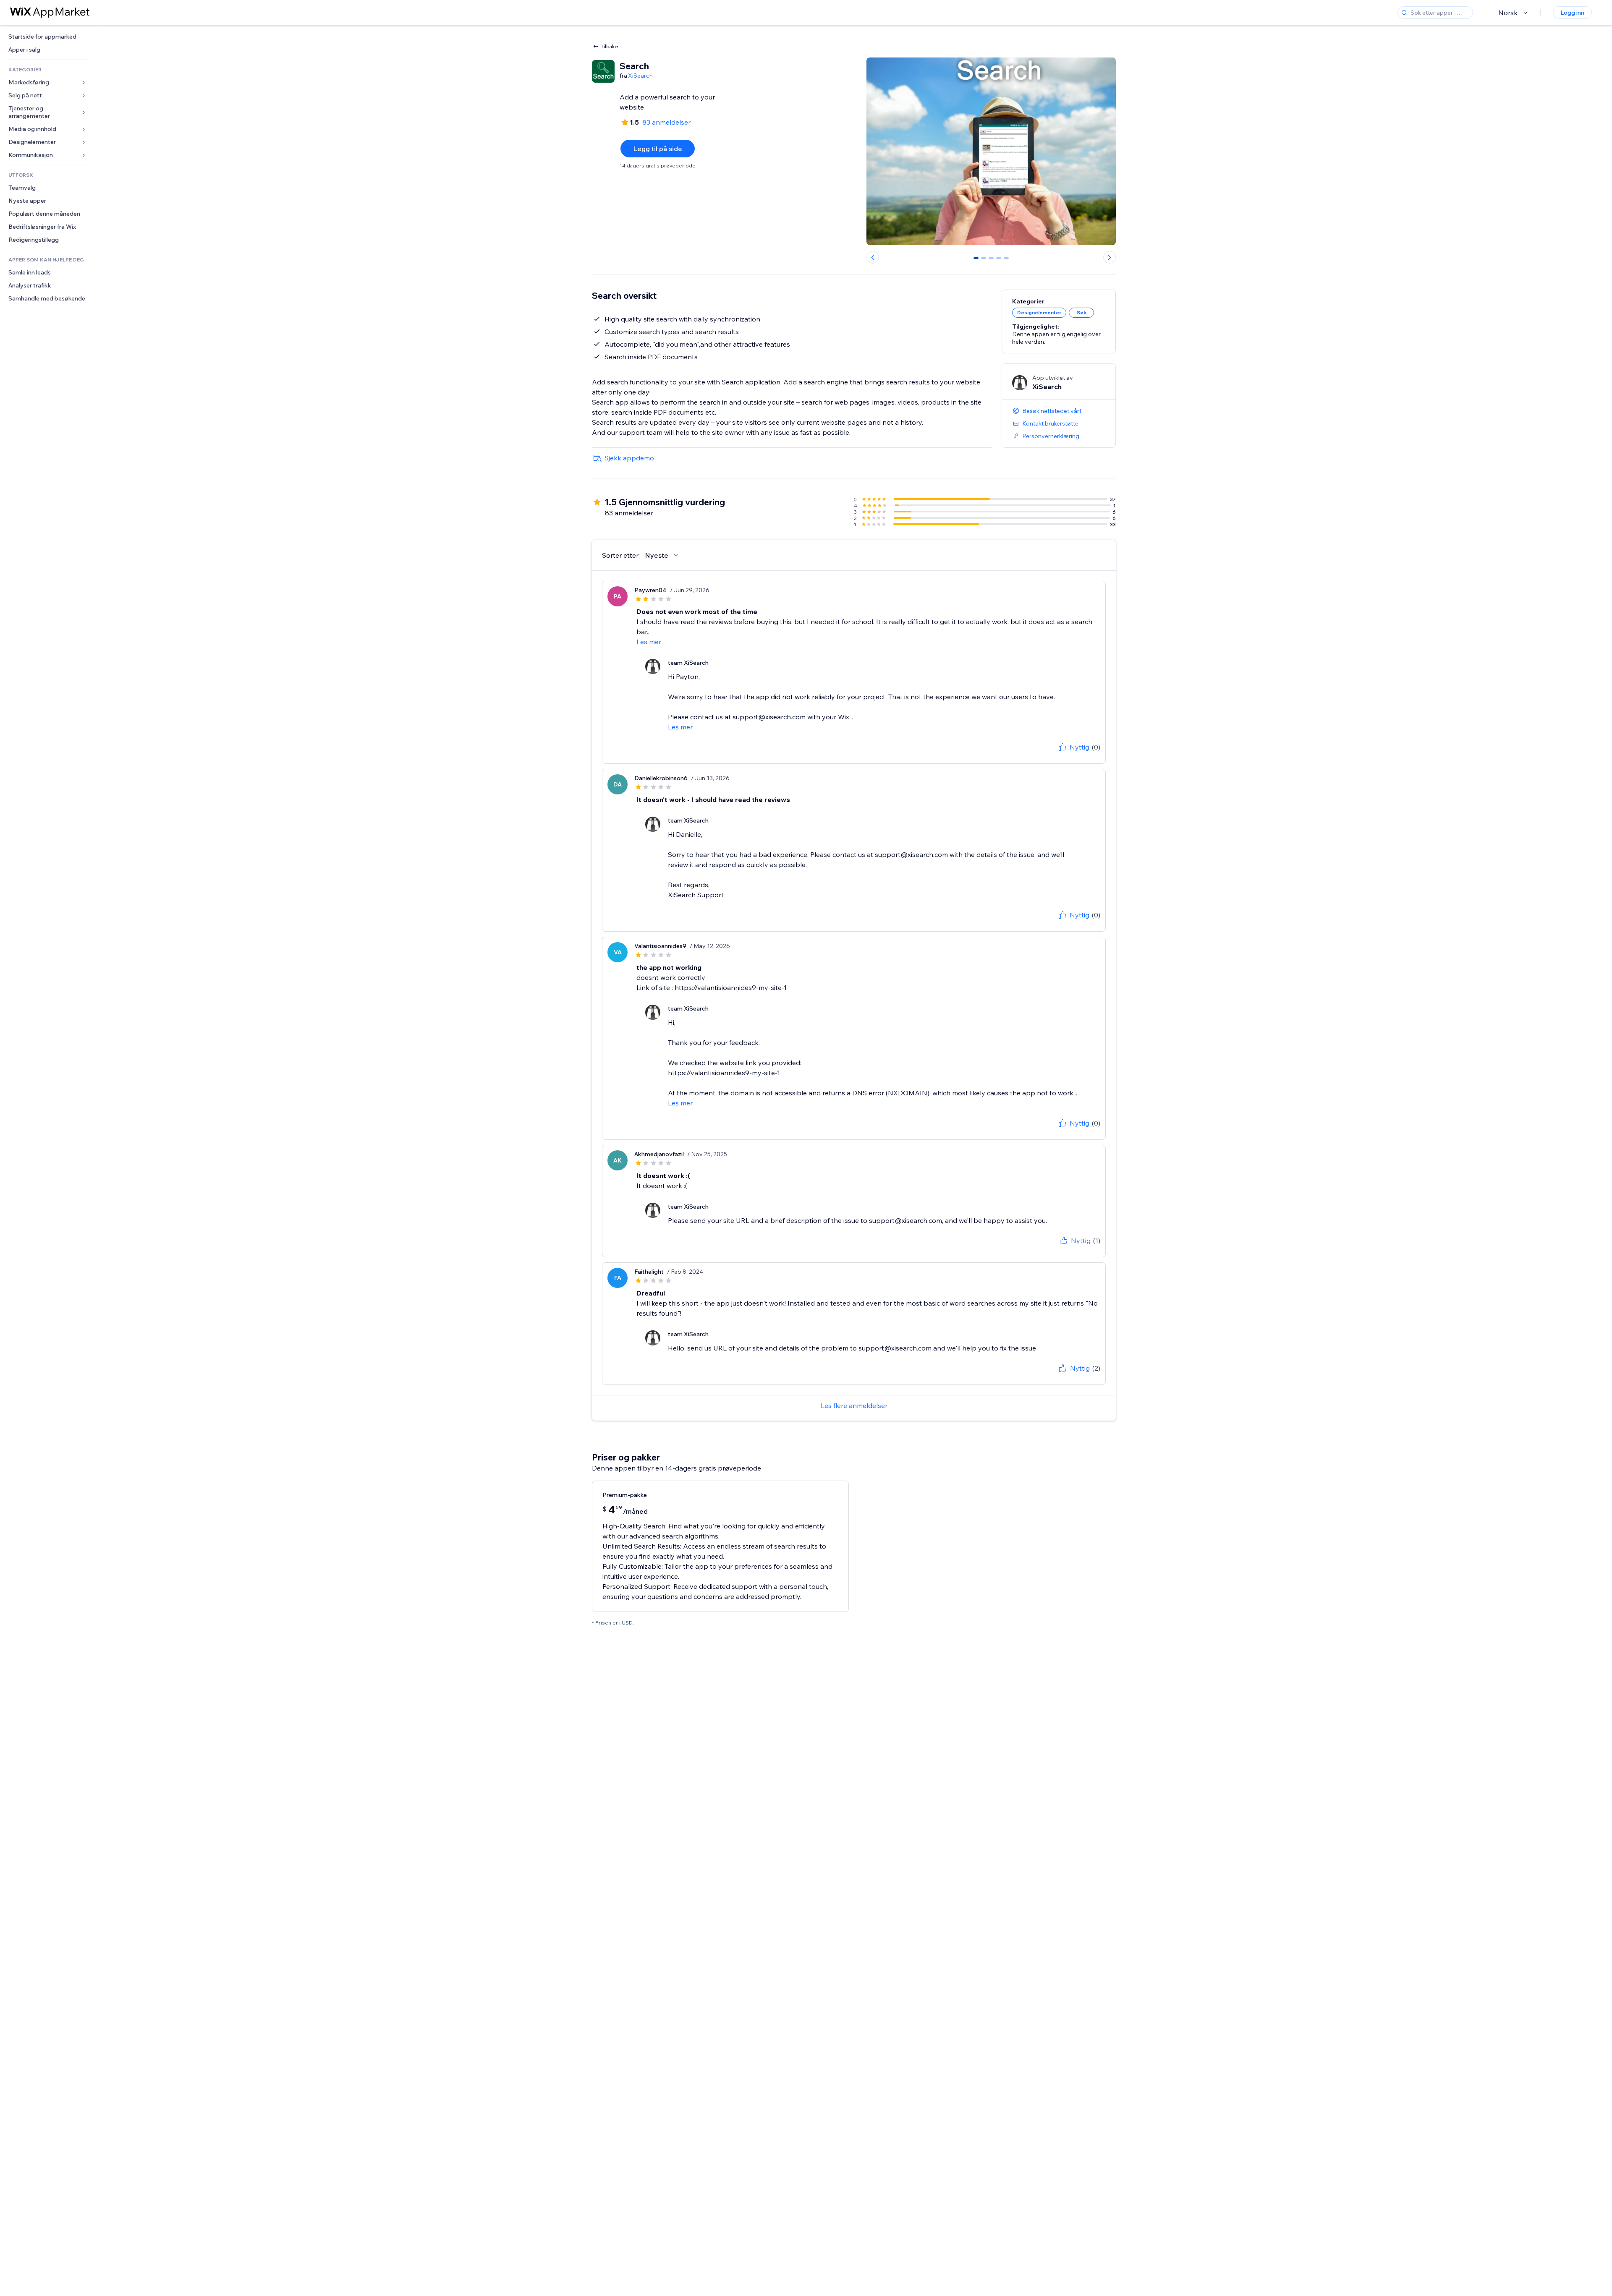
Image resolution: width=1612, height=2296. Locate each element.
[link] (48, 37)
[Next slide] (1110, 257)
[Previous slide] (873, 257)
